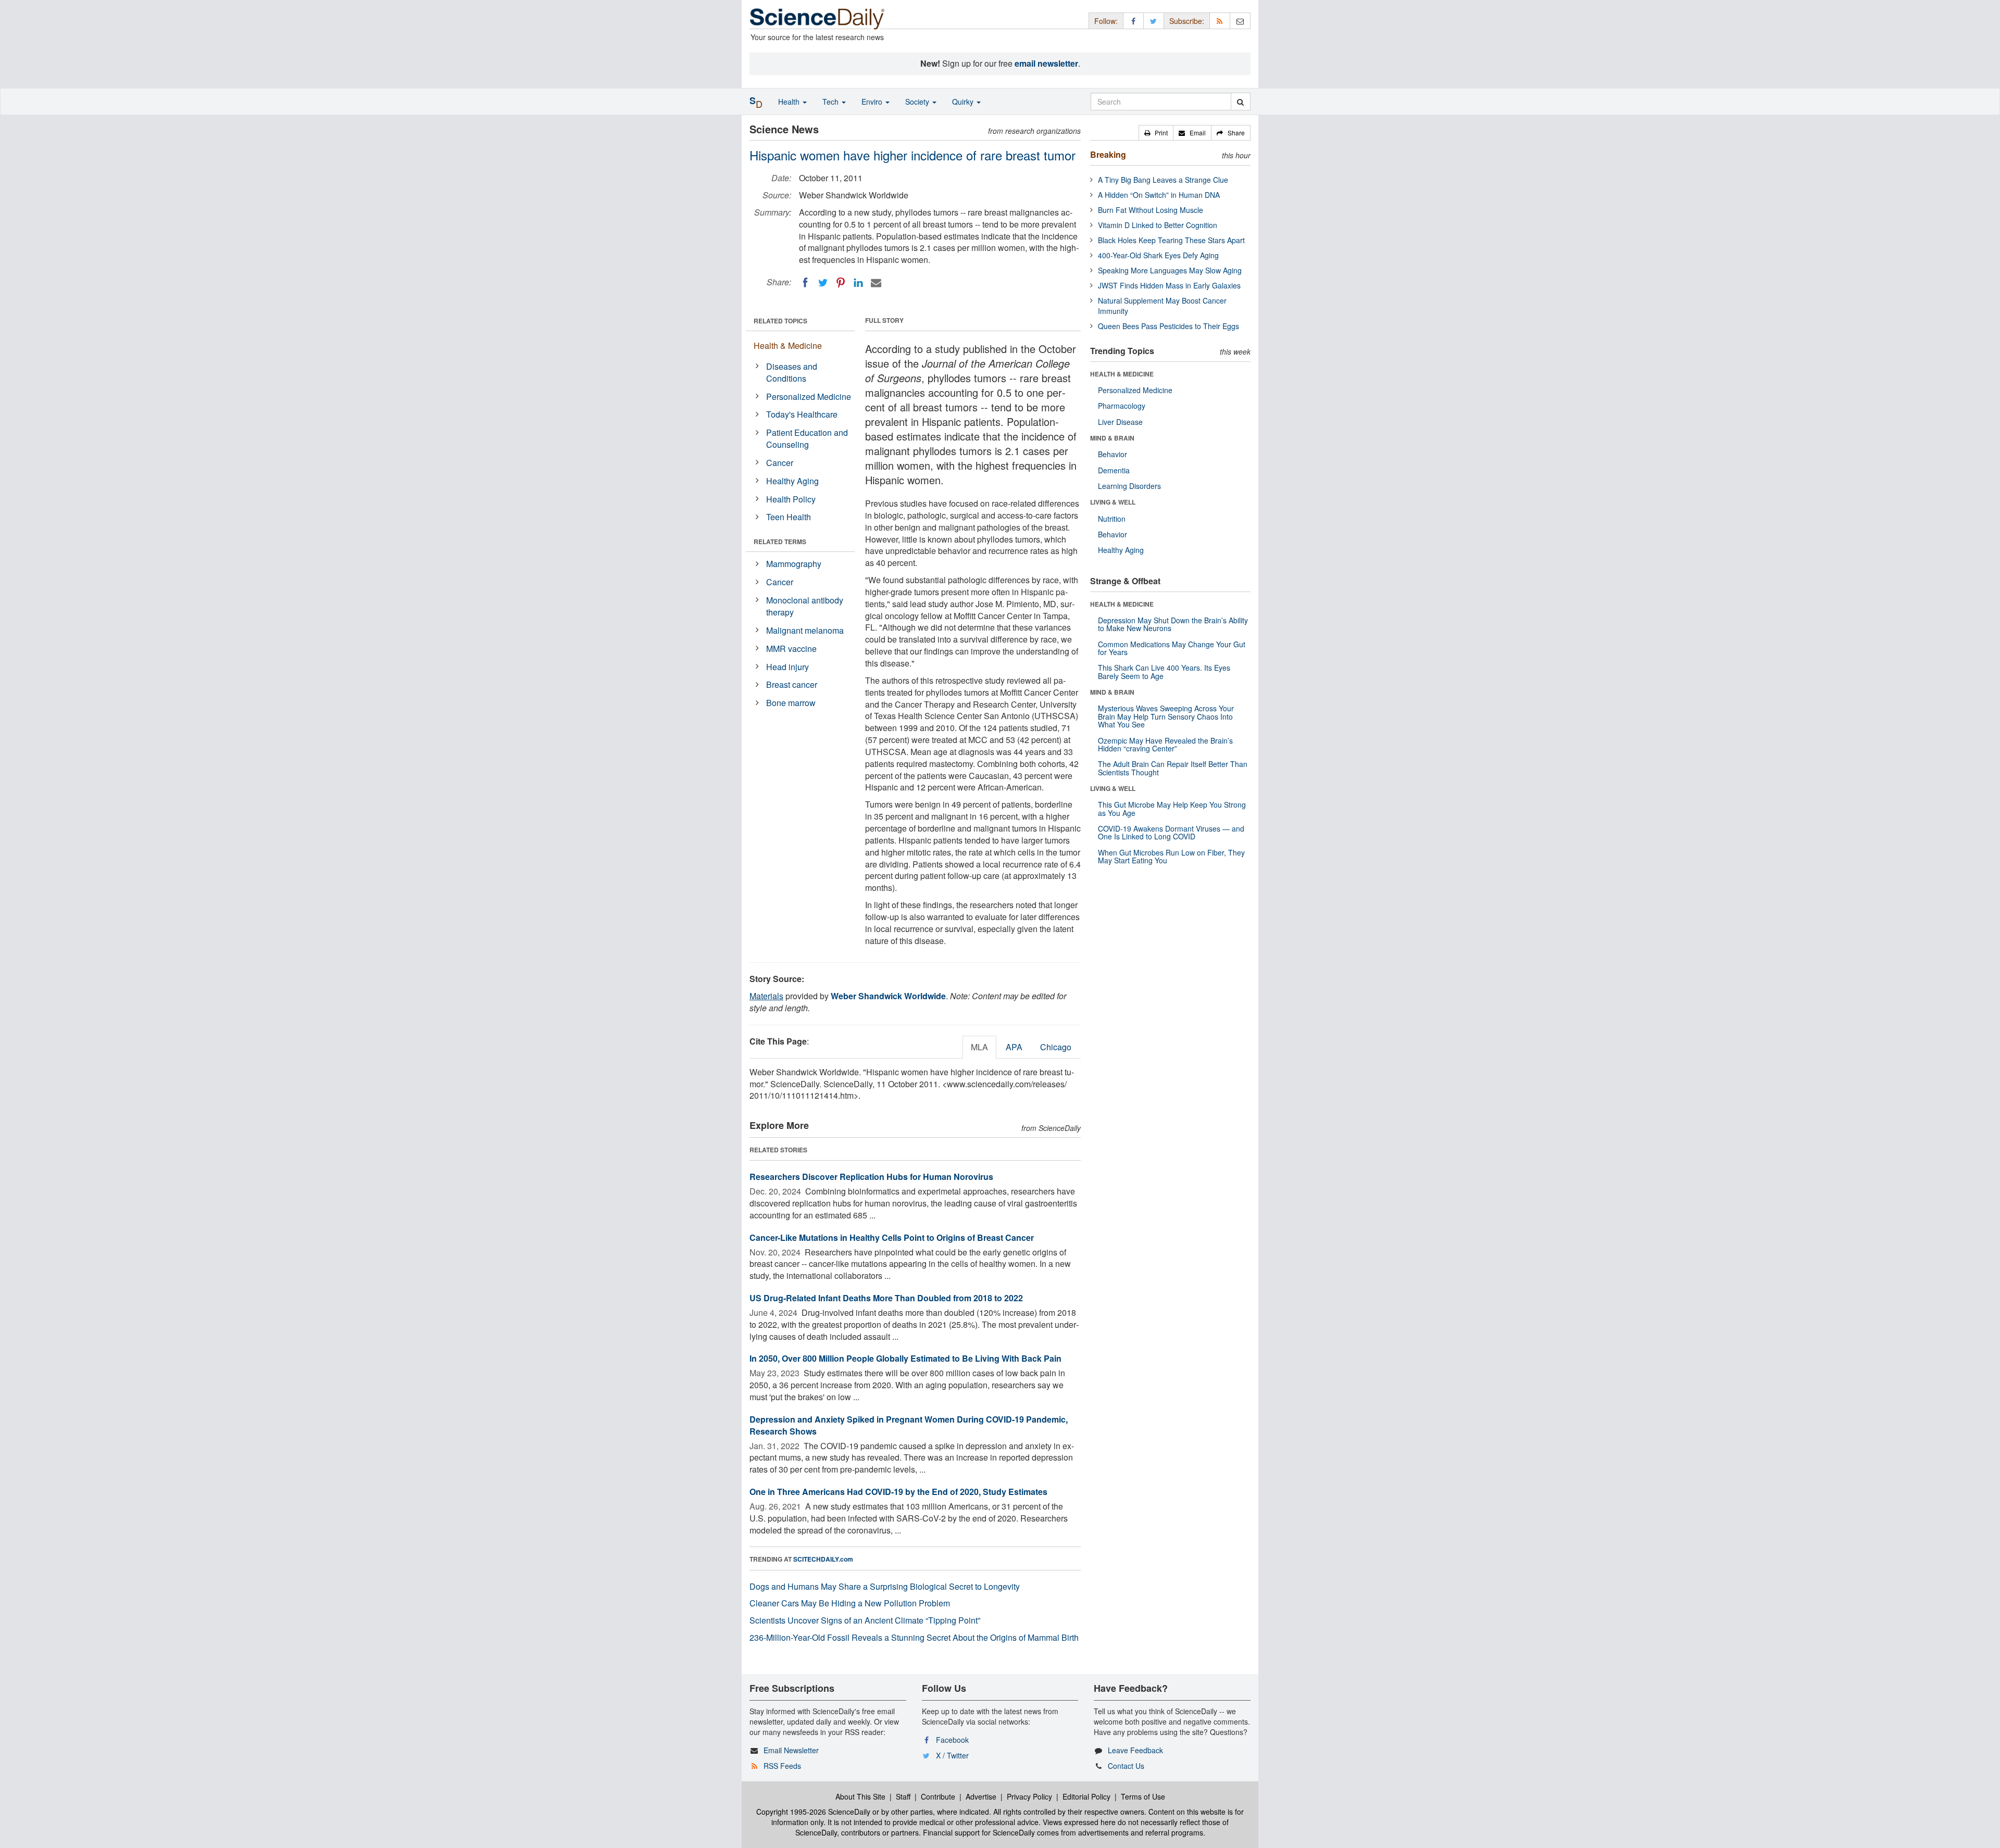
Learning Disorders (1129, 486)
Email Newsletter (791, 1750)
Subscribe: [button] (1187, 21)
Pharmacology (1122, 406)
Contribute (938, 1796)
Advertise (981, 1796)
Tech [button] (832, 102)
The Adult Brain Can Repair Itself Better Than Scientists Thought (1173, 768)
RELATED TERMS (780, 542)
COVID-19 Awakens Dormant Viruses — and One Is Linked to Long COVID (1171, 832)
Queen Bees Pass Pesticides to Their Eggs (1168, 326)
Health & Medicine (788, 345)
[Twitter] (823, 283)
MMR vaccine (791, 649)
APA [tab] (1014, 1047)
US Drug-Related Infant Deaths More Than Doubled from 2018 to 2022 (886, 1298)
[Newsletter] (1240, 21)
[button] (1156, 133)
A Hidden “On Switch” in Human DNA (1159, 195)
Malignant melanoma (805, 630)
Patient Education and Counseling (807, 438)
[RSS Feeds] (1220, 21)
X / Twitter (952, 1755)
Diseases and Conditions (792, 372)
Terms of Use (1143, 1796)
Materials (766, 996)
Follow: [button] (1106, 21)
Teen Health (789, 517)
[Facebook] (805, 283)
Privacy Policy (1029, 1796)
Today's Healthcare (802, 414)
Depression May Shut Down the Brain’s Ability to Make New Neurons (1173, 624)
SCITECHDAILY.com (823, 1559)
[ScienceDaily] (817, 18)
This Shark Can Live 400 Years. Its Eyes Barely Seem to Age (1164, 671)
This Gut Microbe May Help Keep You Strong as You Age (1172, 808)
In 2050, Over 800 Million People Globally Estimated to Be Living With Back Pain (905, 1358)
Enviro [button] (873, 102)
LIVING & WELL (1113, 502)
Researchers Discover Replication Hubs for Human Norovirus (871, 1177)
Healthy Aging (792, 481)
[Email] (876, 283)
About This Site (860, 1796)
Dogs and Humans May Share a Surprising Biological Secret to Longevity (885, 1586)
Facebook (952, 1740)
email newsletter (1046, 63)
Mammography (794, 564)
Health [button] (790, 102)
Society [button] (918, 102)
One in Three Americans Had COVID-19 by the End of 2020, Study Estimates (898, 1492)
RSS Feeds (782, 1766)
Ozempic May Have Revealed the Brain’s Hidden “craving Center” (1165, 744)
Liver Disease (1120, 422)
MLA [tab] (979, 1047)
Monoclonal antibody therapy (805, 606)
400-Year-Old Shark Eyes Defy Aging (1158, 255)
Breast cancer (792, 684)
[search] (1240, 102)
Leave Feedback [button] (1135, 1750)
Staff (903, 1796)
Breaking (1108, 154)
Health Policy (791, 499)
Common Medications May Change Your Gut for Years (1172, 648)
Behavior (1112, 454)
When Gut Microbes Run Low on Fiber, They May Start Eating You (1171, 856)
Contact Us (1126, 1766)
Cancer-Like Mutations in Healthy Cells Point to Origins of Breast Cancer (892, 1237)
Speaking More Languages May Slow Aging (1170, 270)
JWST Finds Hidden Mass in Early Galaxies (1169, 285)
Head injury (787, 667)
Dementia (1114, 470)
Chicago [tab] (1056, 1047)
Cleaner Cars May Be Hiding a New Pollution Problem (850, 1603)
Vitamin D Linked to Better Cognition (1158, 225)
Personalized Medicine (809, 397)
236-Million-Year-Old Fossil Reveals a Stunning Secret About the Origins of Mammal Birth (914, 1637)
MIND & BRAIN (1112, 438)
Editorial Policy (1086, 1796)
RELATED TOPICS (780, 321)
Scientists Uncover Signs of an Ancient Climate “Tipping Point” (865, 1620)
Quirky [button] (964, 102)
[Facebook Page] (1133, 21)
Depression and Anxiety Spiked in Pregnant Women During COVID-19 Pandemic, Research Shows (909, 1425)
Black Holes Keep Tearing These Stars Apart (1171, 240)
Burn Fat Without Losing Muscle (1151, 210)
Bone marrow (791, 703)
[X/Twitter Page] (1154, 21)
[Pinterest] (841, 283)
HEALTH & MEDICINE (1122, 374)
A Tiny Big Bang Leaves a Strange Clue (1163, 180)
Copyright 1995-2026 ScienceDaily (813, 1812)
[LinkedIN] (858, 283)
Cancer (780, 463)
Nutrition (1112, 519)
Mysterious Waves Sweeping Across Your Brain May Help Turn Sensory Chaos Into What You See (1166, 716)
